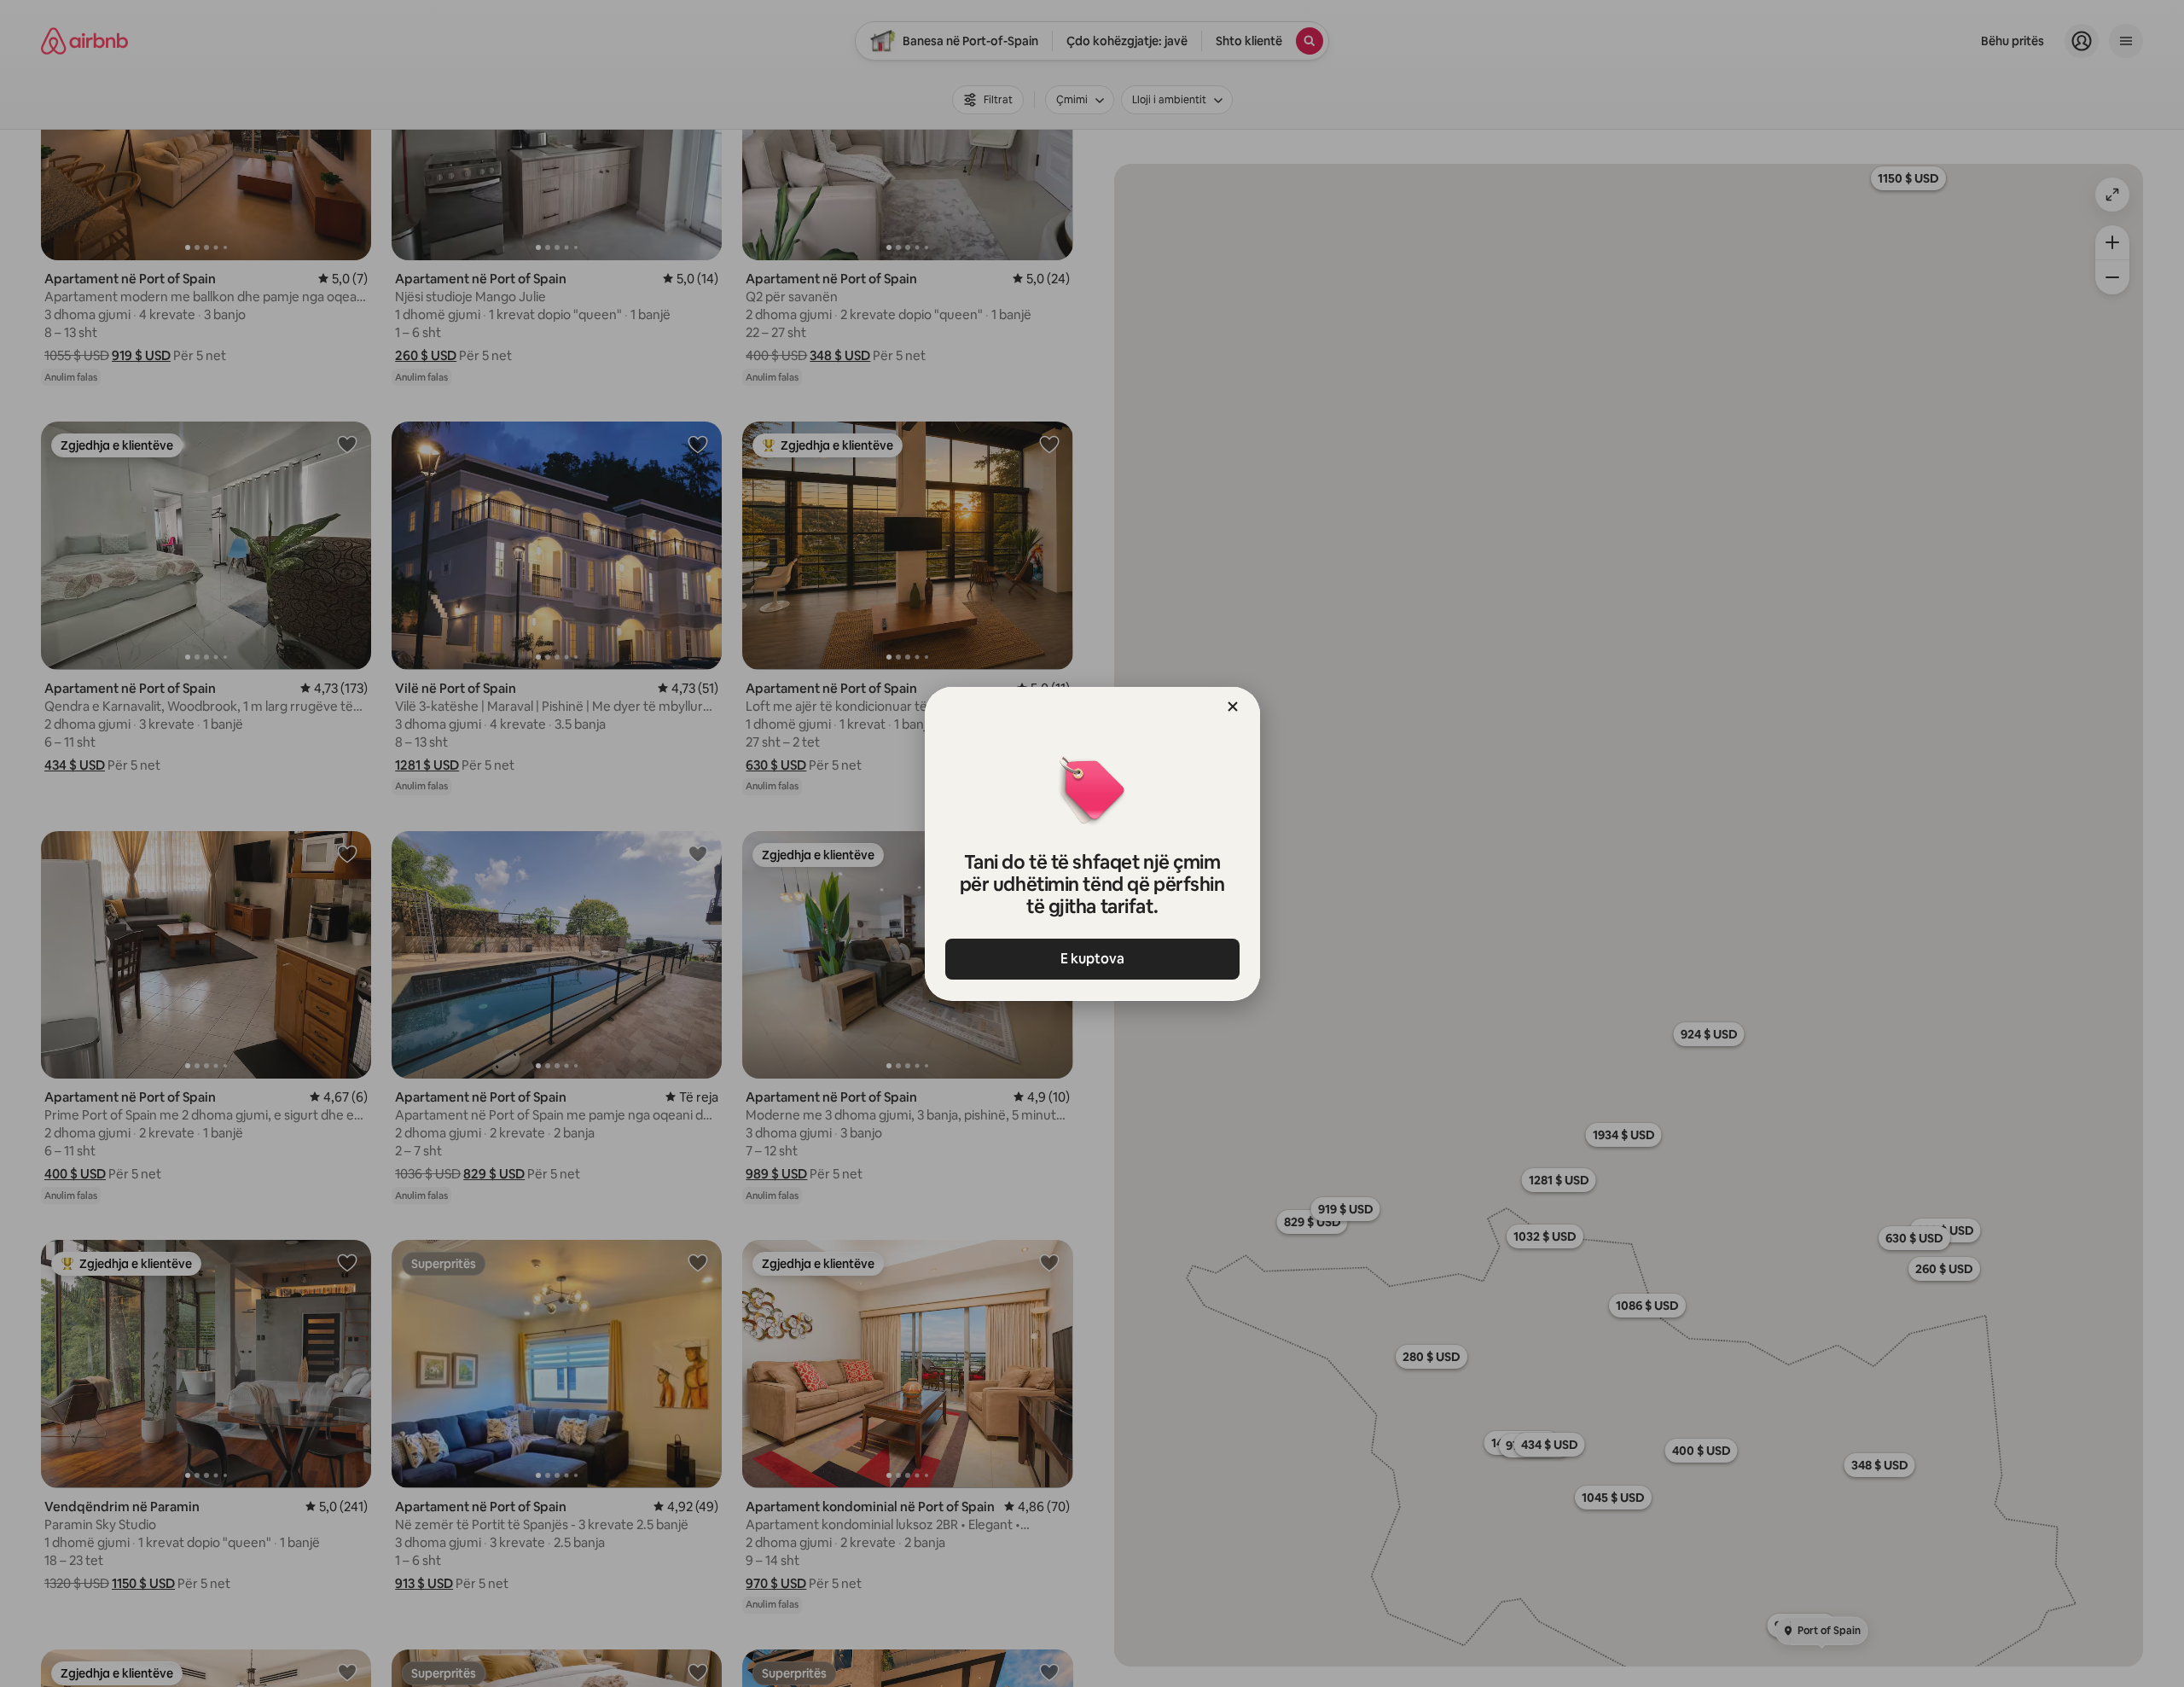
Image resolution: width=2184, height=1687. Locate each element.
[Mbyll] (1233, 707)
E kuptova (1092, 959)
